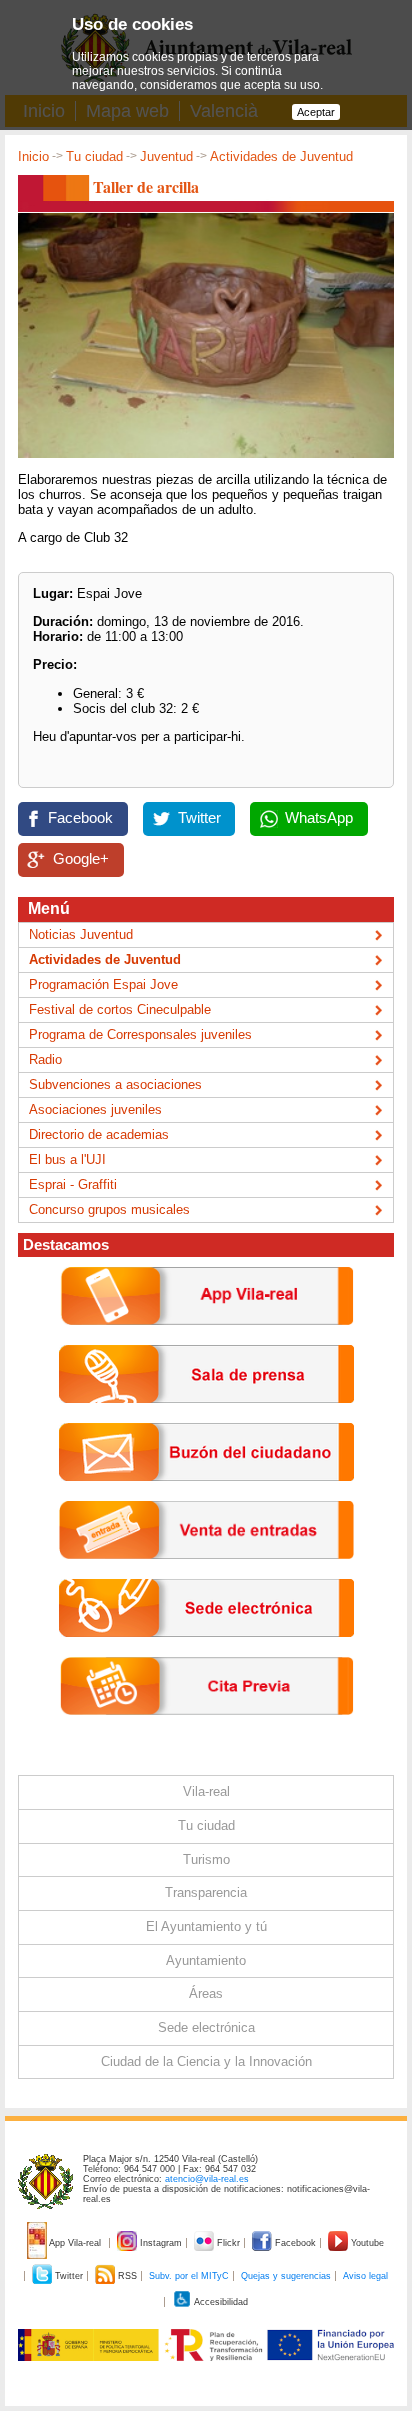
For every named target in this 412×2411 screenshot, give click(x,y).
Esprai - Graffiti (73, 1184)
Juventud (166, 156)
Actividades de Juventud (281, 156)
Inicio (33, 156)
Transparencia (206, 1892)
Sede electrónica (206, 2027)
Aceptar (316, 112)
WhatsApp (319, 818)
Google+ (81, 859)
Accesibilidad (220, 2302)
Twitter (199, 818)
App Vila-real (75, 2243)
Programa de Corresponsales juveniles (140, 1034)
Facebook (80, 818)
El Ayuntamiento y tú (206, 1926)
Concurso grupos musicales (109, 1209)
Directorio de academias (99, 1134)
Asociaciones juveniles (95, 1109)
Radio (45, 1059)
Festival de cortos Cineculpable (120, 1009)
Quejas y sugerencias (286, 2276)
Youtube (366, 2243)
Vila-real (206, 1791)
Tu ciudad (94, 156)
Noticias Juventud (81, 934)
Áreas (206, 1993)
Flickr (228, 2243)
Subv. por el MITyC (189, 2276)
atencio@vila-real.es (207, 2179)
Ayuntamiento (206, 1960)
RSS (127, 2276)
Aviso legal (365, 2276)
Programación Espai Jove (103, 984)
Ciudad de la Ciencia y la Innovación (206, 2061)
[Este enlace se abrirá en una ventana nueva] (206, 1652)
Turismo (206, 1859)
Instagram (161, 2243)
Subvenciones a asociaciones (115, 1084)
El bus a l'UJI (67, 1159)
